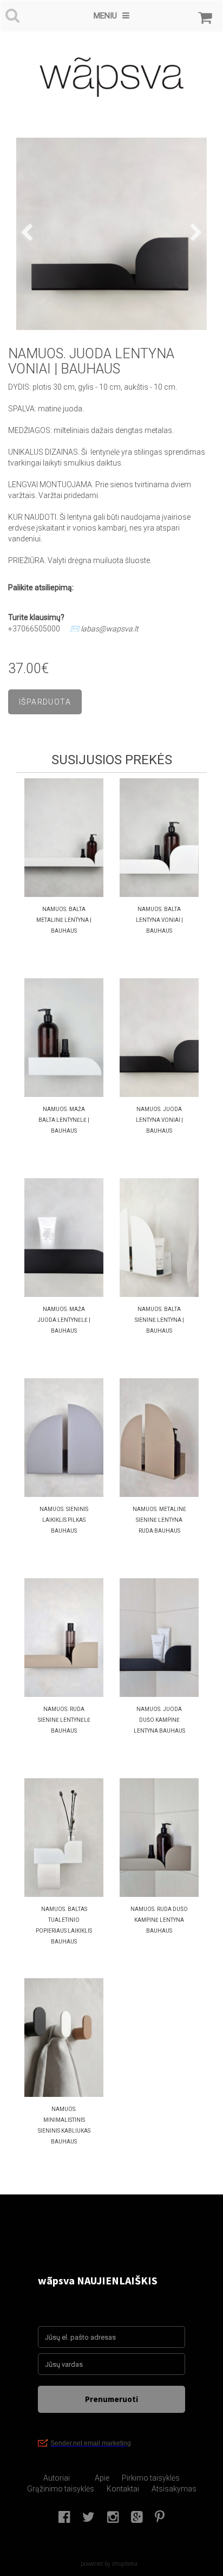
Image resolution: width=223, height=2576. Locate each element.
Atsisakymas (174, 2489)
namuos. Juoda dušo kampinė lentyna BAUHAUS (159, 1720)
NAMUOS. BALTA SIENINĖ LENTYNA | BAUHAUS (159, 1320)
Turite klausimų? (37, 617)
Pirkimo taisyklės (151, 2478)
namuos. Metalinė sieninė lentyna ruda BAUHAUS (159, 1520)
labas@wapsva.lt (110, 629)
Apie (102, 2478)
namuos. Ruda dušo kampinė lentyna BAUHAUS (159, 1920)
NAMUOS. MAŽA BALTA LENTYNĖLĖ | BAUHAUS (64, 1120)
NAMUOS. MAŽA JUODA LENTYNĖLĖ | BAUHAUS (64, 1320)
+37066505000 (34, 629)
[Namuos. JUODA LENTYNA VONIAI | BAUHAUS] (111, 234)
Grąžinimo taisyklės (61, 2489)
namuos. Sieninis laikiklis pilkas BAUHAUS (64, 1520)
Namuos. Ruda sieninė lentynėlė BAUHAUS (64, 1720)
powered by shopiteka (109, 2563)
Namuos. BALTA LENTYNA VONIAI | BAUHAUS (159, 920)
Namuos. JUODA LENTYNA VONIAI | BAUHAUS (159, 1120)
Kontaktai (123, 2489)
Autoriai (57, 2478)
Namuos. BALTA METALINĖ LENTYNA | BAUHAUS (64, 920)
